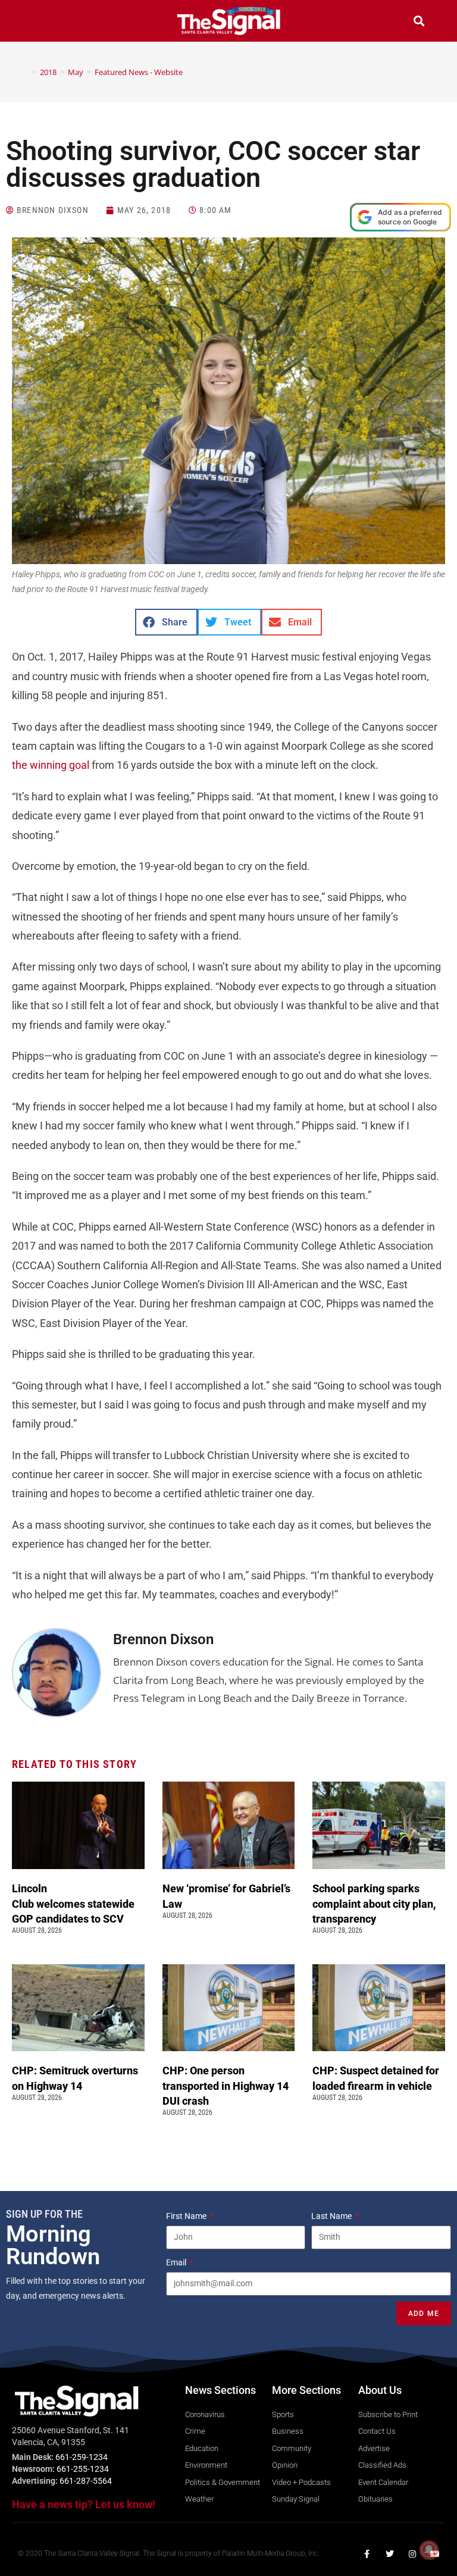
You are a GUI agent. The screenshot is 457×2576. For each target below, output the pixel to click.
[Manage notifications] (429, 2550)
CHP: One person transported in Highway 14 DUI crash (226, 2085)
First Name (187, 2216)
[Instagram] (412, 2554)
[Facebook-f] (367, 2554)
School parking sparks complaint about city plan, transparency (374, 1903)
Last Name (332, 2216)
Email (177, 2262)
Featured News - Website (139, 72)
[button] (38, 22)
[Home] (26, 72)
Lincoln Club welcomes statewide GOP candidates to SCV (73, 1903)
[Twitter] (390, 2554)
